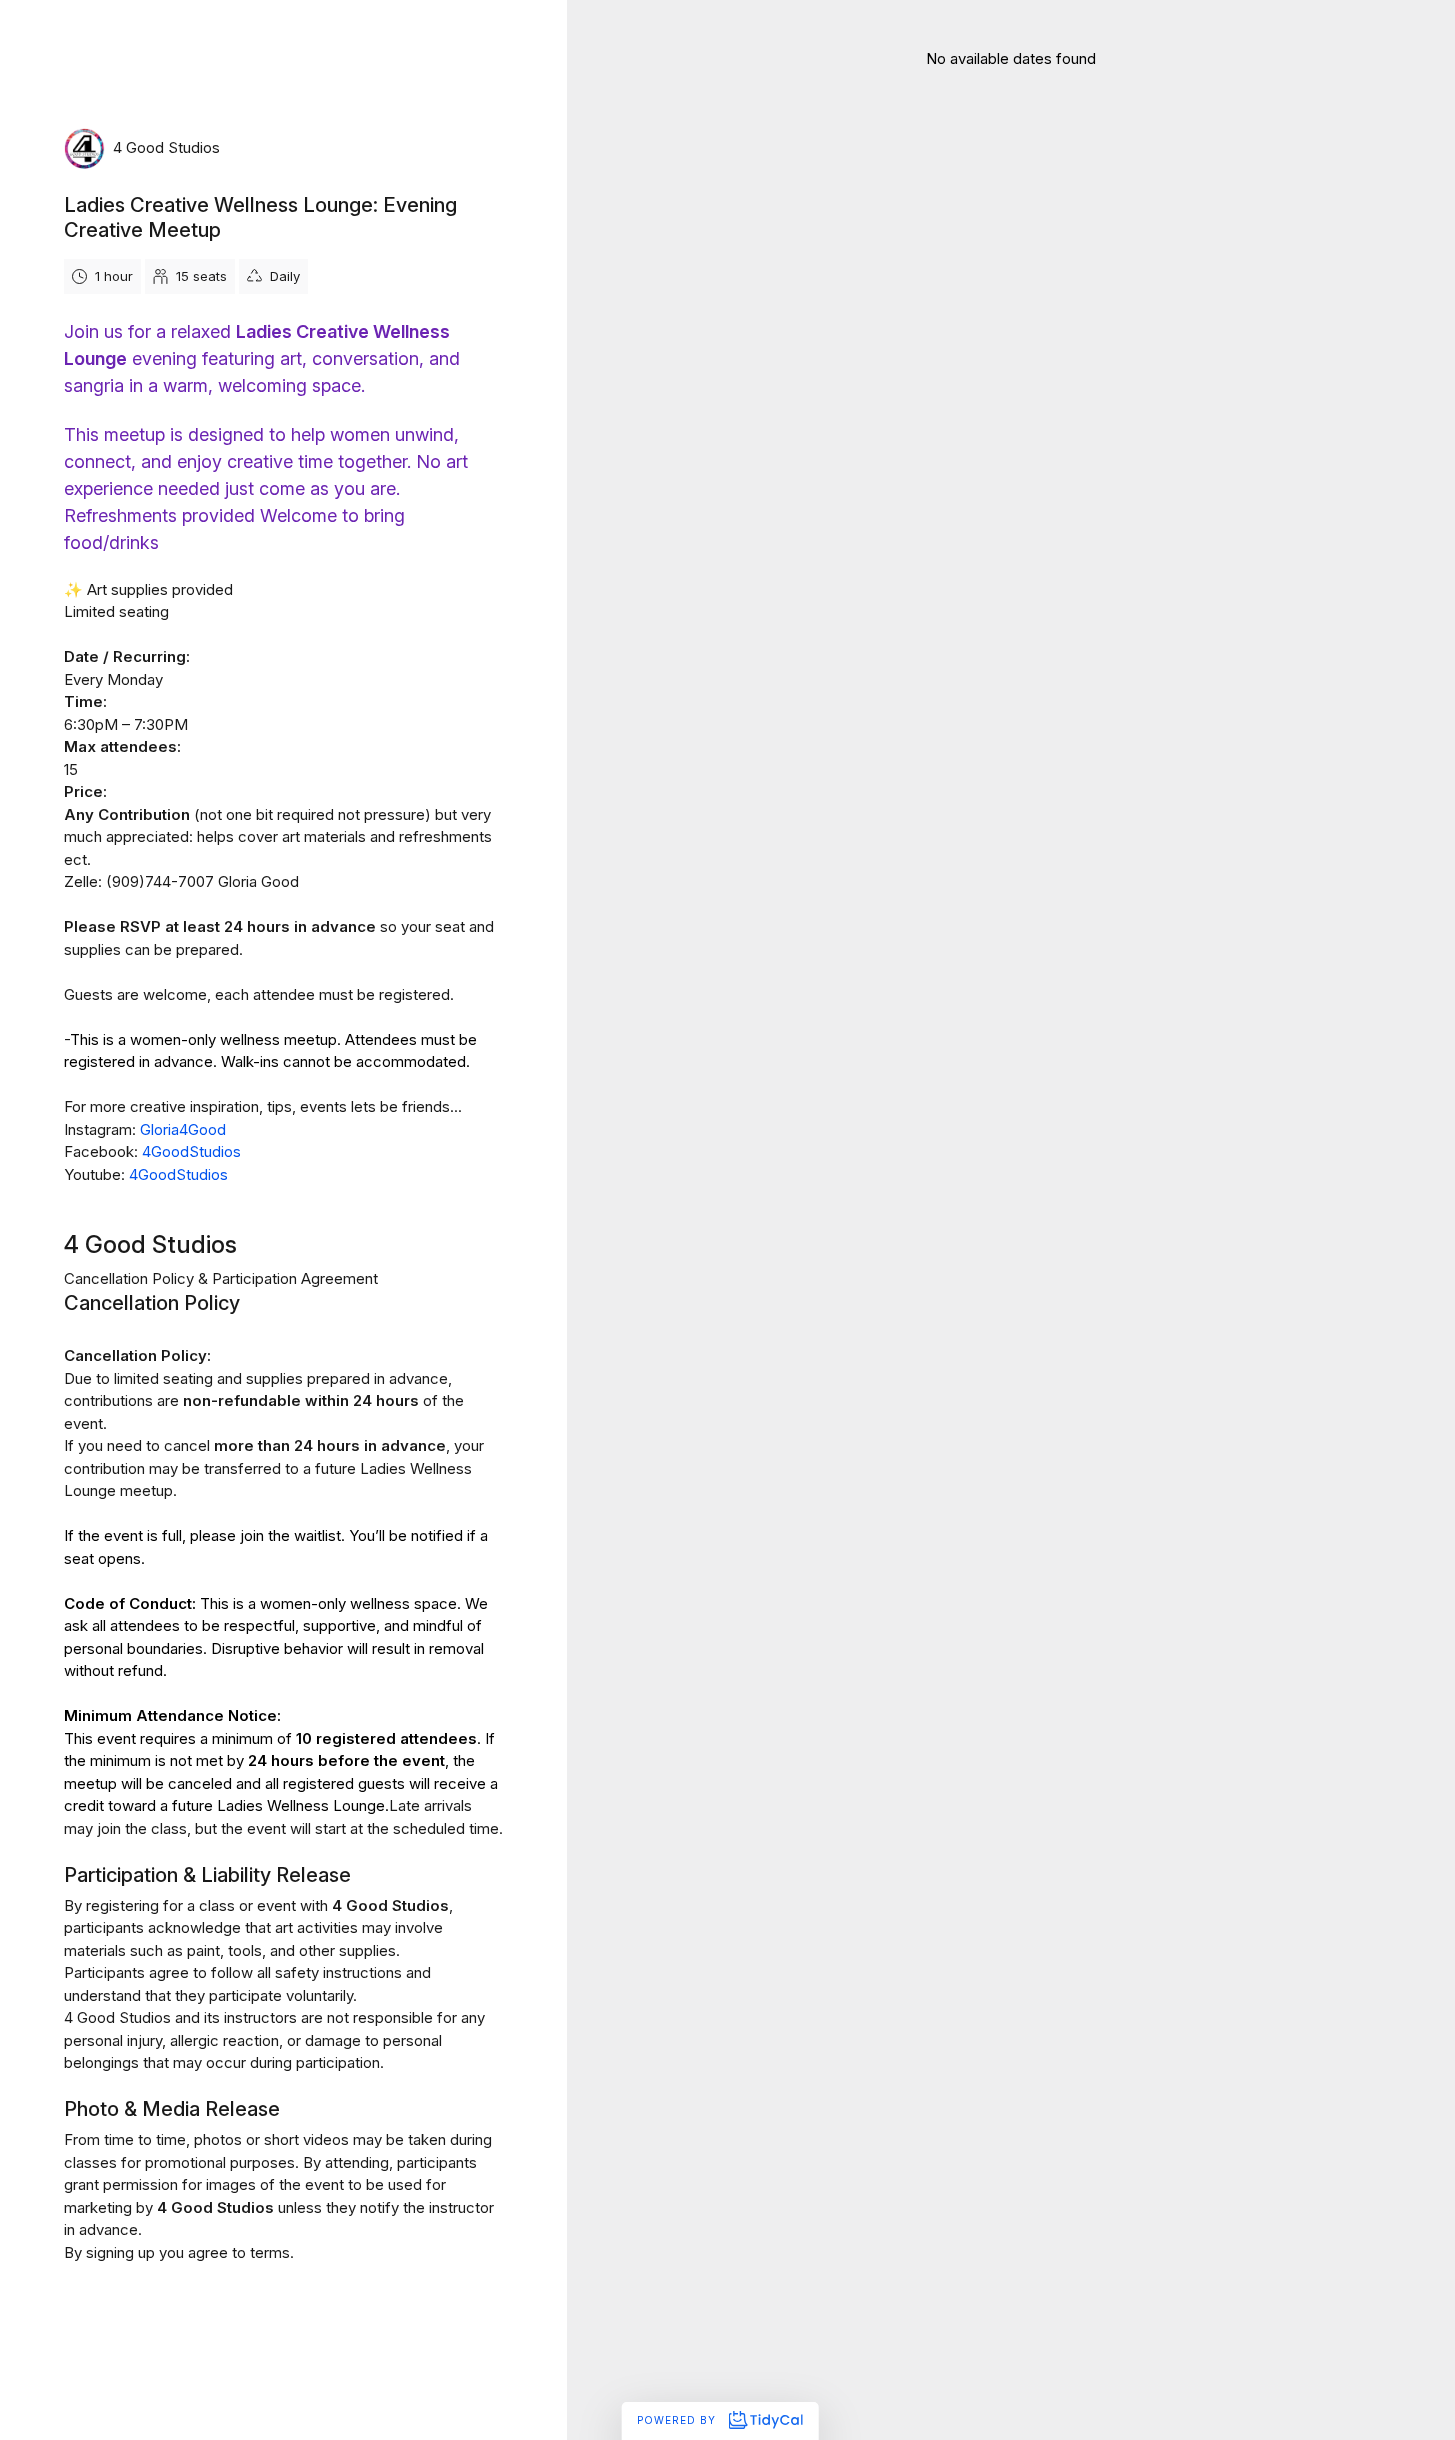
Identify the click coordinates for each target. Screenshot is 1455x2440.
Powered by (678, 2420)
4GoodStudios (191, 1151)
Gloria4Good (183, 1129)
